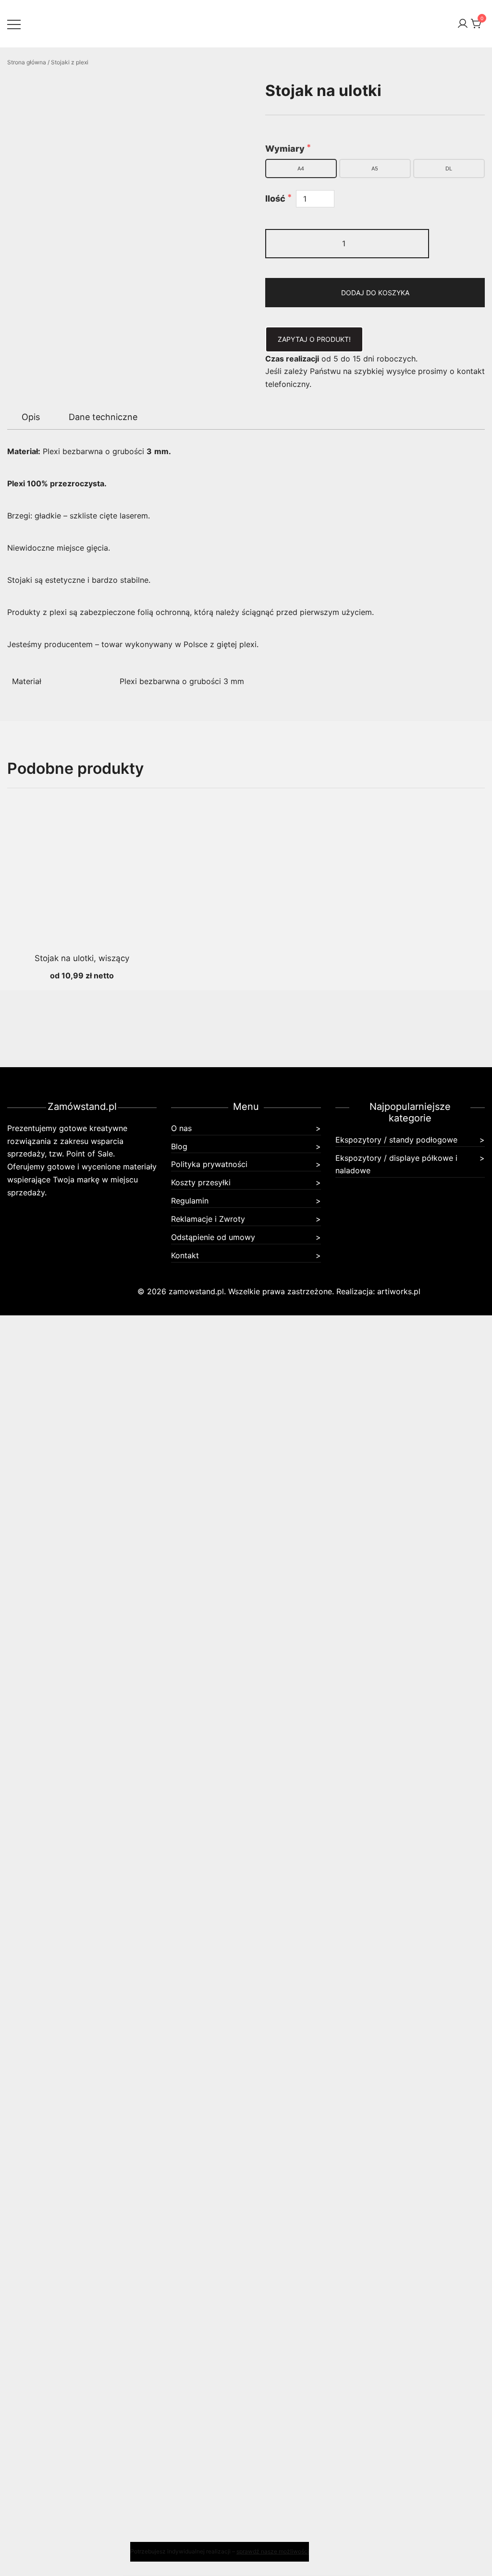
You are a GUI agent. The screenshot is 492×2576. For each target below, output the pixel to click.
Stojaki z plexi (70, 62)
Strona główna (27, 62)
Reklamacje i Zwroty (208, 1219)
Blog (179, 1146)
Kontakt (185, 1255)
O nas (181, 1128)
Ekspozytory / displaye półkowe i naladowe (396, 1164)
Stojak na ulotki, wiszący (82, 958)
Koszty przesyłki (201, 1182)
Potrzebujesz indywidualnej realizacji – (220, 2551)
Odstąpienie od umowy (213, 1237)
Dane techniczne (103, 417)
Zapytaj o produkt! (314, 339)
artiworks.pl (399, 1291)
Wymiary (286, 149)
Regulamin (190, 1201)
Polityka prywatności (209, 1164)
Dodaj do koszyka (375, 293)
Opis (31, 417)
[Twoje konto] (463, 24)
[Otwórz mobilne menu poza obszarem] (14, 24)
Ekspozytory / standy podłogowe (396, 1140)
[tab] (31, 417)
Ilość (276, 199)
